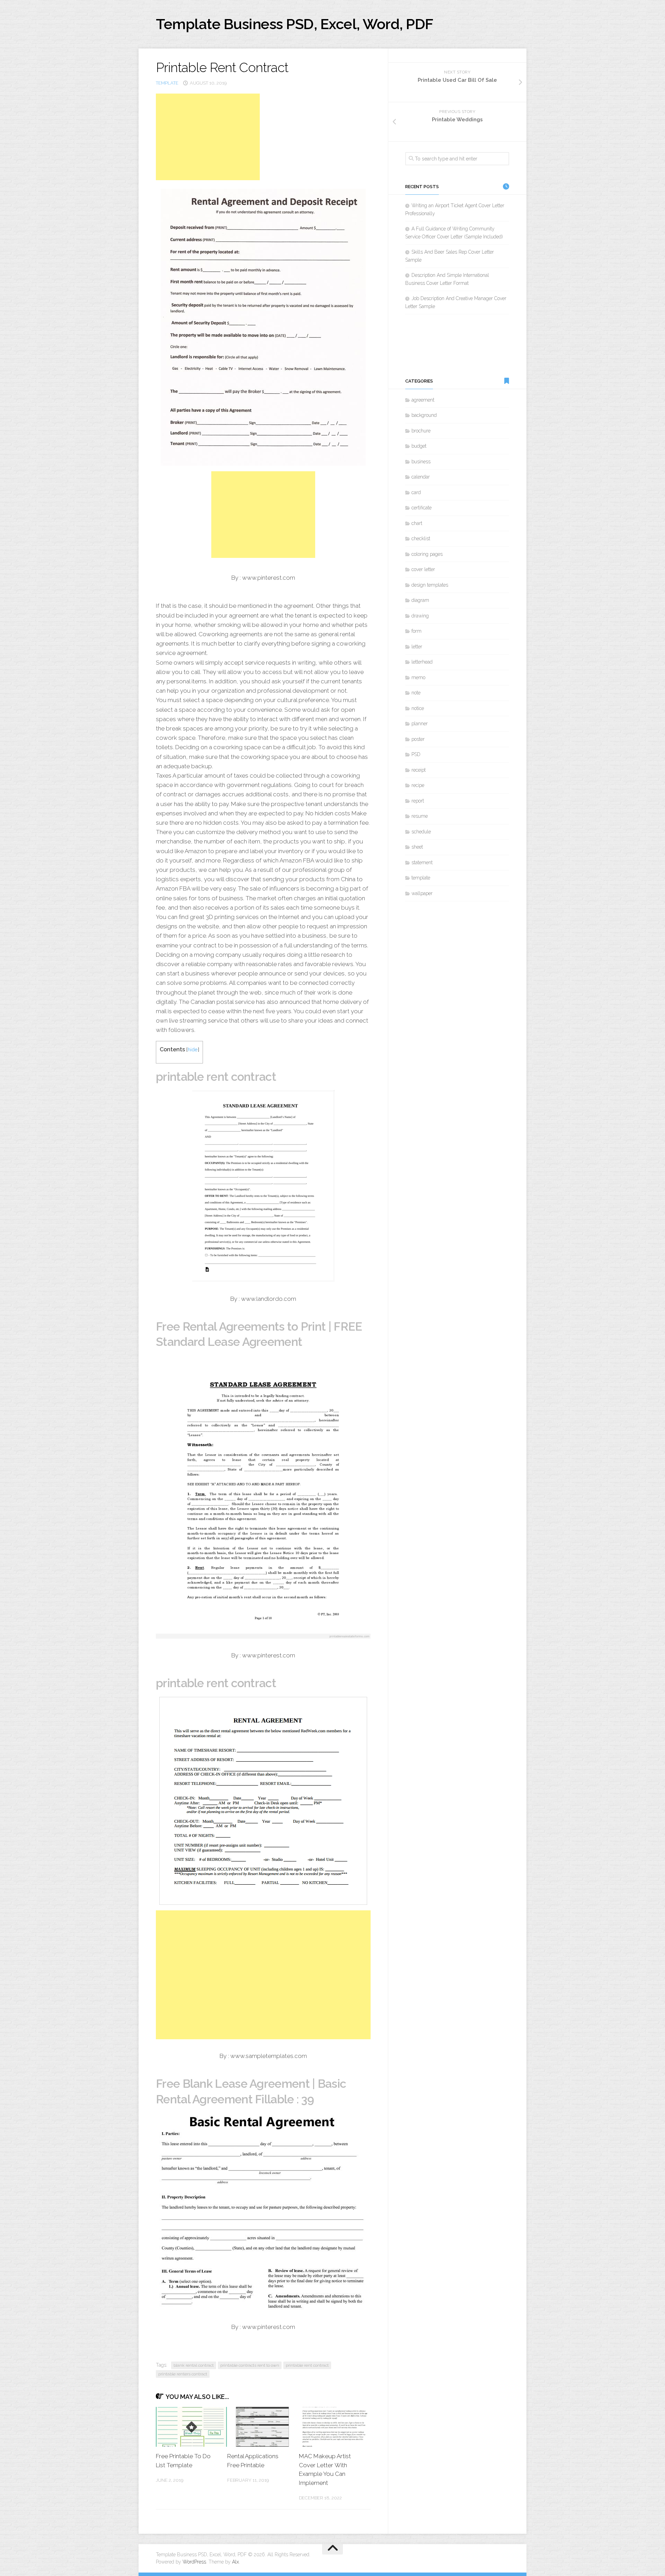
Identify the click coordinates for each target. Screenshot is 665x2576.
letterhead (422, 662)
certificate (422, 508)
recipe (418, 785)
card (416, 492)
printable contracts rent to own (250, 2365)
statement (422, 862)
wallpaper (422, 893)
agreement (423, 400)
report (418, 801)
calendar (421, 477)
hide (193, 1049)
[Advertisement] (208, 137)
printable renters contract (183, 2374)
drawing (420, 616)
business (421, 462)
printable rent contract (307, 2365)
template (167, 83)
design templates (430, 585)
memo (418, 677)
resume (420, 816)
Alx (236, 2562)
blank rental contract (194, 2365)
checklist (421, 538)
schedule (421, 832)
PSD (416, 754)
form (416, 631)
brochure (421, 431)
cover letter (423, 569)
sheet (417, 847)
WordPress (194, 2562)
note (416, 693)
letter (417, 647)
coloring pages (427, 554)
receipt (419, 770)
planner (420, 724)
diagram (420, 600)
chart (417, 523)
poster (418, 739)
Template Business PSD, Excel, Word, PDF (295, 24)
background (424, 415)
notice (418, 708)
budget (419, 446)
